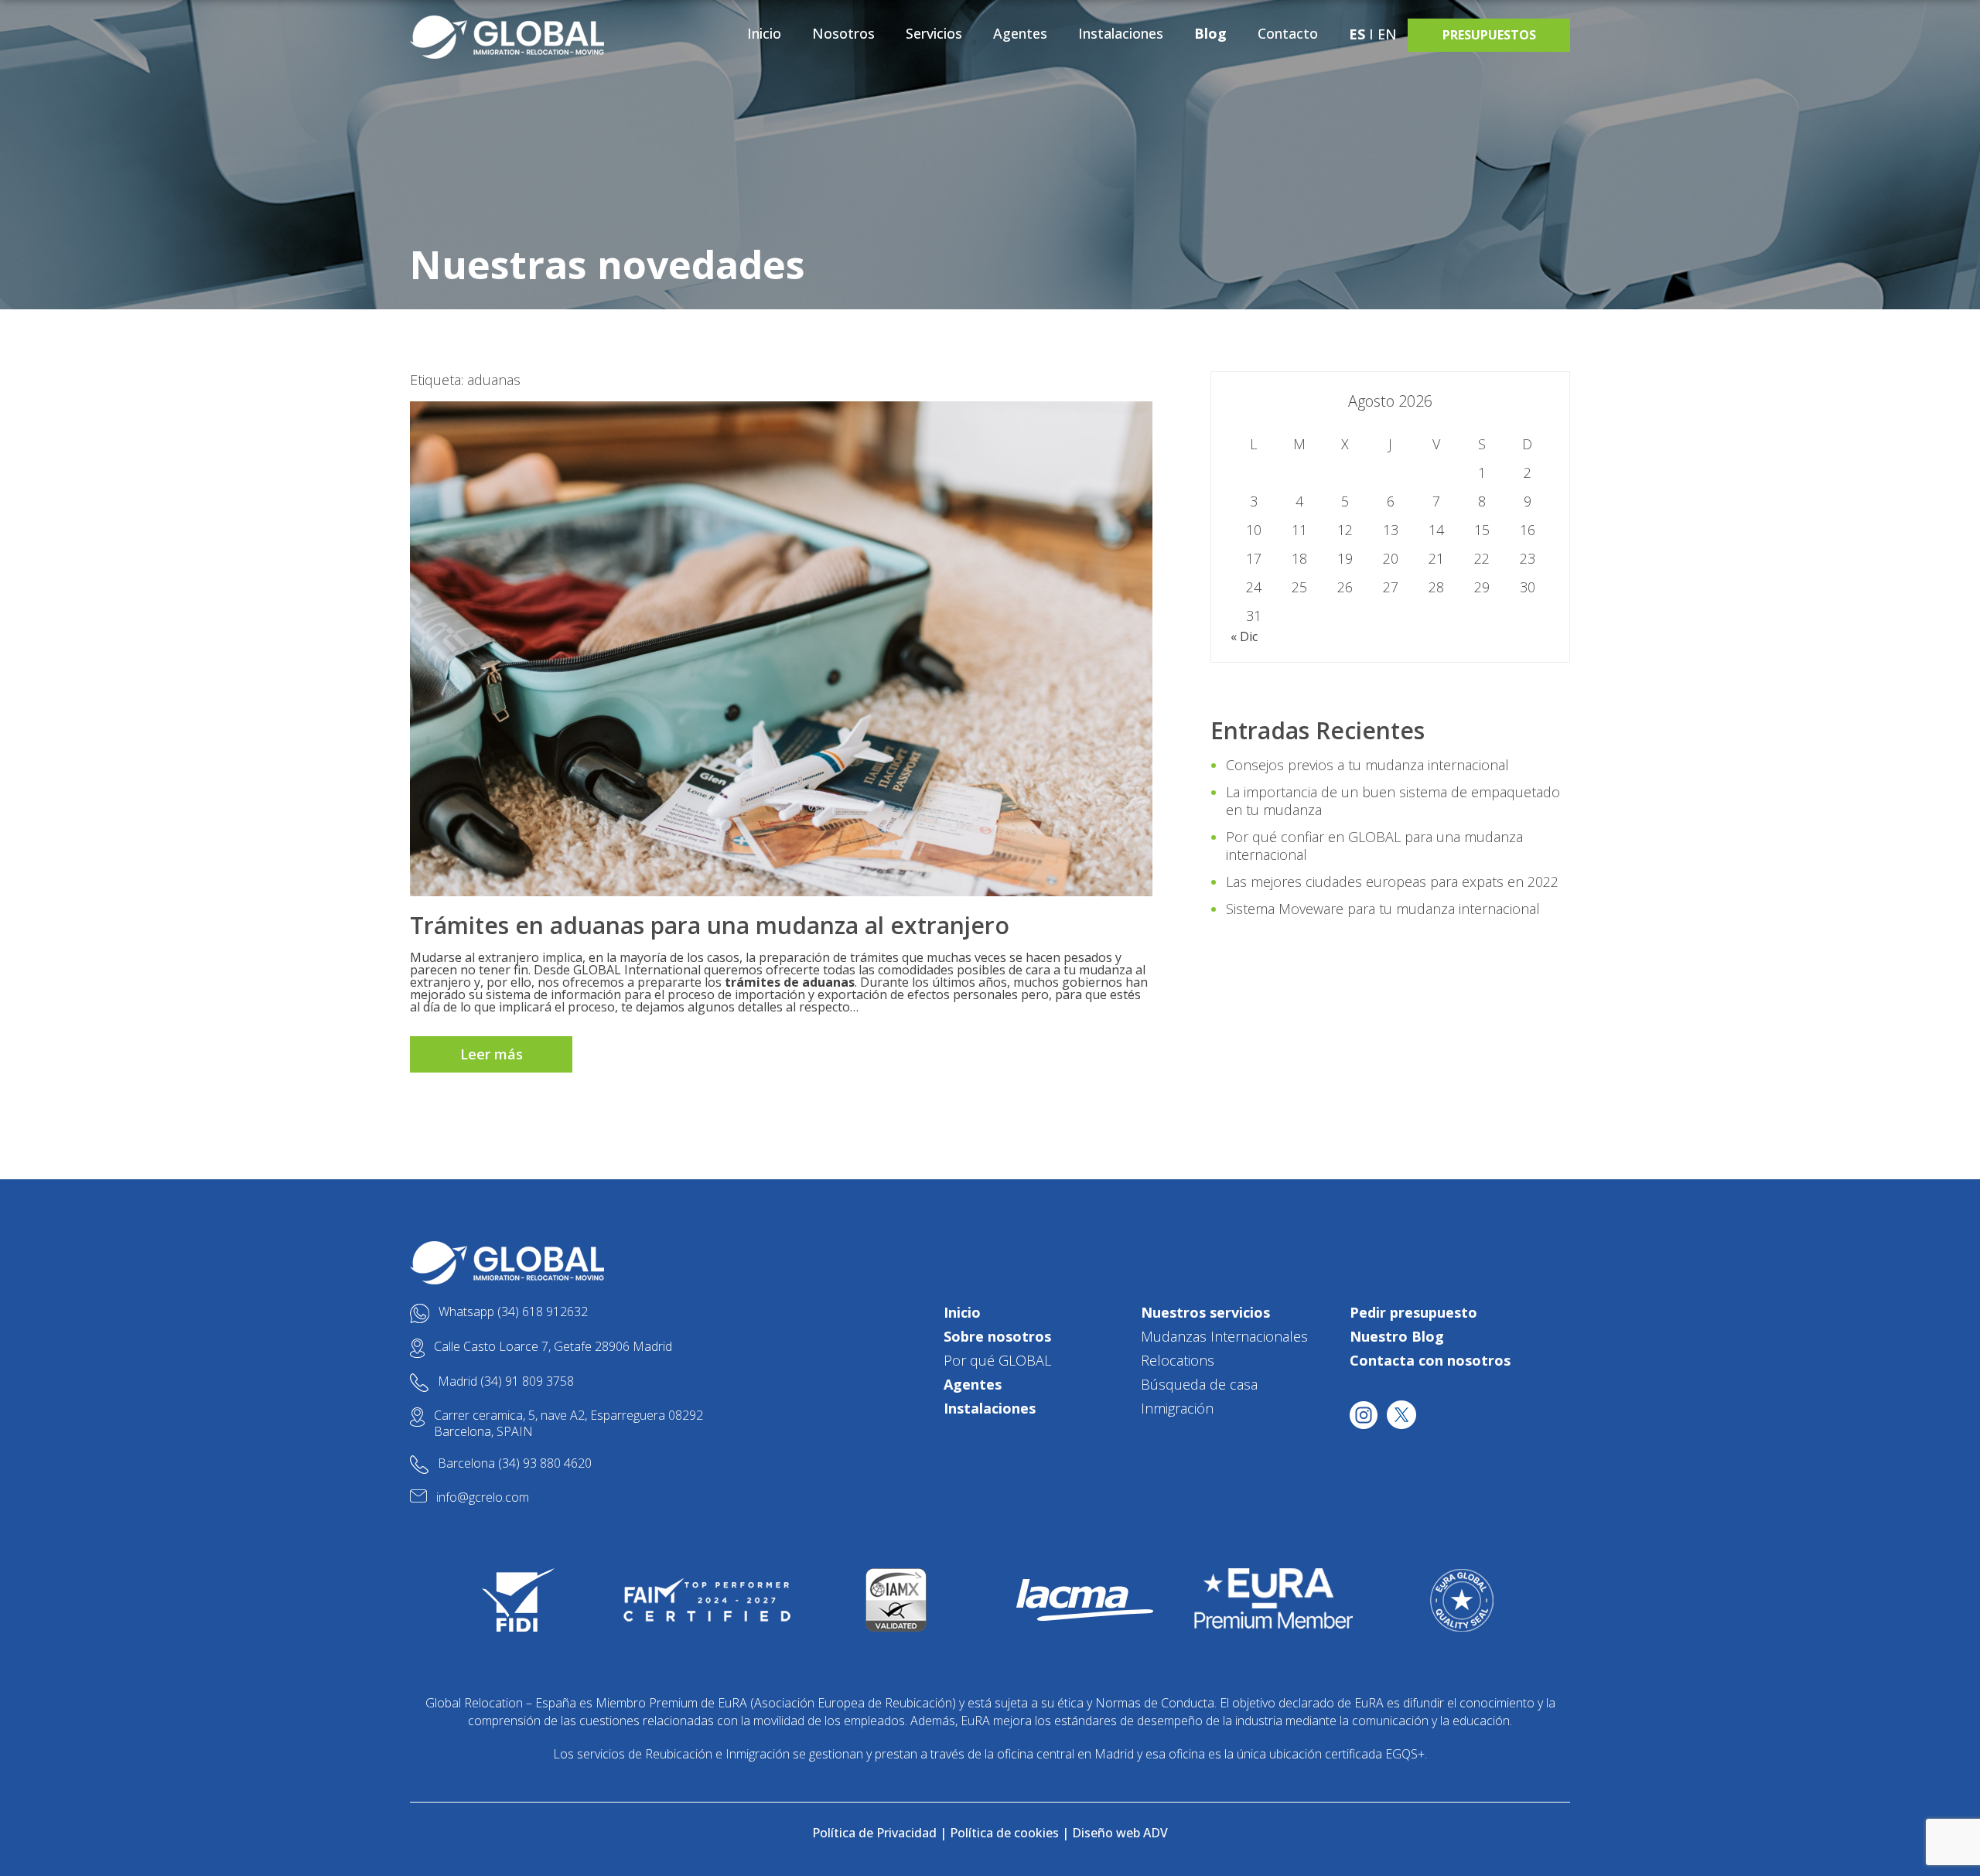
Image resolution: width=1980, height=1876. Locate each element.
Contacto (1288, 33)
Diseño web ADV (1120, 1833)
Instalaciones (1121, 33)
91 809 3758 (539, 1381)
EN (1387, 34)
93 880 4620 (557, 1463)
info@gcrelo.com (483, 1497)
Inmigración (1177, 1408)
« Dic (1244, 636)
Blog (1210, 33)
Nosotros (843, 33)
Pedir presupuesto (1413, 1312)
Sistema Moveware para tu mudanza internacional (1383, 909)
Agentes (1020, 33)
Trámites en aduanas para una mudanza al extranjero (710, 925)
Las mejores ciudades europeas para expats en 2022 (1392, 882)
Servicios (934, 33)
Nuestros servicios (1205, 1312)
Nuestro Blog (1397, 1336)
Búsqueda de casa (1199, 1384)
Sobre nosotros (997, 1336)
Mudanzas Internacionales (1224, 1336)
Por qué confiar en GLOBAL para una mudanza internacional (1374, 846)
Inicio (764, 33)
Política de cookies (1004, 1833)
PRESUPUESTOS (1489, 35)
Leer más (492, 1054)
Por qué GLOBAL (997, 1360)
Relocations (1178, 1360)
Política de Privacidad (874, 1833)
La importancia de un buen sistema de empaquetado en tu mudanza (1393, 801)
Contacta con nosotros (1430, 1360)
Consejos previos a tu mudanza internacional (1367, 765)
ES (1357, 34)
